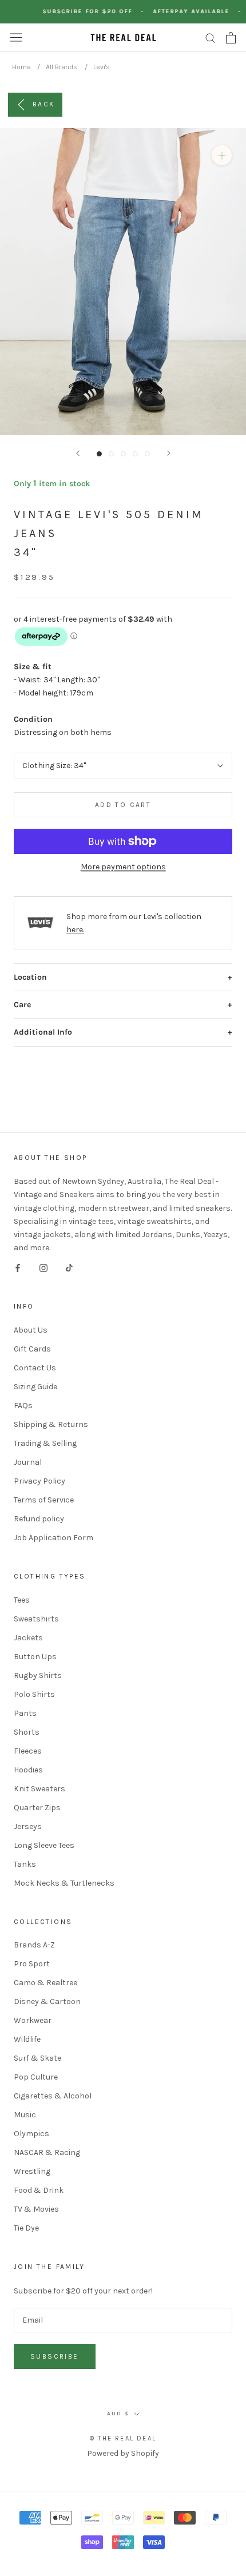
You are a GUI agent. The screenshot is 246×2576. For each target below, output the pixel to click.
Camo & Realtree (45, 1983)
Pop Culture (36, 2077)
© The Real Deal (123, 2438)
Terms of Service (44, 1500)
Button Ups (35, 1657)
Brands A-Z (34, 1945)
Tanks (25, 1864)
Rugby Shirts (38, 1675)
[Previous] (78, 453)
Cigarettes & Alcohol (53, 2096)
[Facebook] (18, 1267)
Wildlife (27, 2039)
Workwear (33, 2020)
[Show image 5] (147, 454)
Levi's (102, 67)
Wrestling (32, 2171)
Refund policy (39, 1519)
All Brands (61, 67)
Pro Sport (32, 1964)
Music (25, 2115)
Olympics (31, 2134)
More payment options (123, 867)
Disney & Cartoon (47, 2001)
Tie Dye (26, 2228)
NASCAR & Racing (47, 2152)
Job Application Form (53, 1538)
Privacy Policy (39, 1481)
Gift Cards (32, 1349)
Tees (22, 1600)
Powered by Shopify (123, 2453)
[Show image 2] (111, 454)
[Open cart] (231, 38)
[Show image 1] (99, 454)
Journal (28, 1462)
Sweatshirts (36, 1619)
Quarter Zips (37, 1808)
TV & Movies (36, 2209)
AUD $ (118, 2414)
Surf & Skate (37, 2058)
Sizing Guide (35, 1387)
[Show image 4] (135, 454)
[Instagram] (43, 1267)
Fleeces (28, 1751)
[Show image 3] (123, 454)
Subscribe (55, 2356)
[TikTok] (69, 1267)
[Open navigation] (16, 37)
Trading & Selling (45, 1443)
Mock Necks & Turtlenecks (64, 1883)
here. (75, 930)
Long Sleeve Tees (44, 1845)
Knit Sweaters (39, 1789)
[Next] (169, 453)
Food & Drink (39, 2190)
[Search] (211, 37)
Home (21, 67)
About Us (31, 1330)
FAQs (23, 1406)
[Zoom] (222, 155)
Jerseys (28, 1826)
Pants (25, 1713)
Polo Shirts (34, 1694)
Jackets (28, 1638)
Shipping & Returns (51, 1424)
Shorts (27, 1732)
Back (44, 104)
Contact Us (35, 1368)
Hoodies (28, 1770)
